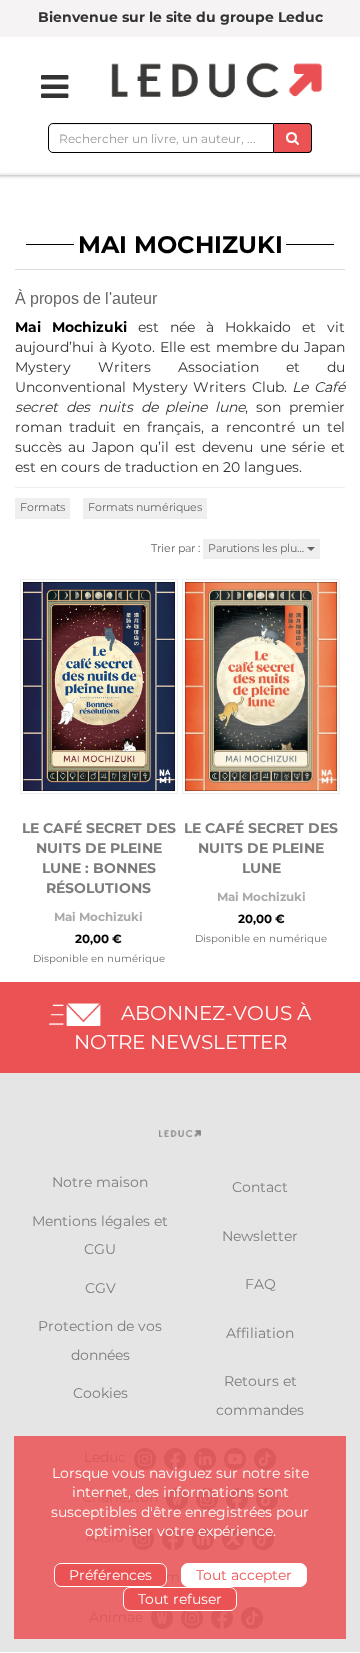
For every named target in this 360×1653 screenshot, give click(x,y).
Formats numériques (145, 507)
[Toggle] (42, 87)
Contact (260, 1187)
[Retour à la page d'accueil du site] (214, 81)
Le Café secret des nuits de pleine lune (261, 848)
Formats (42, 507)
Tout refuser (180, 1599)
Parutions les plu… (257, 548)
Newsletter (260, 1236)
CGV (100, 1288)
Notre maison (100, 1182)
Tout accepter (244, 1575)
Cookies (100, 1393)
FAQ (260, 1284)
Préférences (110, 1575)
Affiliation (260, 1333)
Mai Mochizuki (98, 916)
